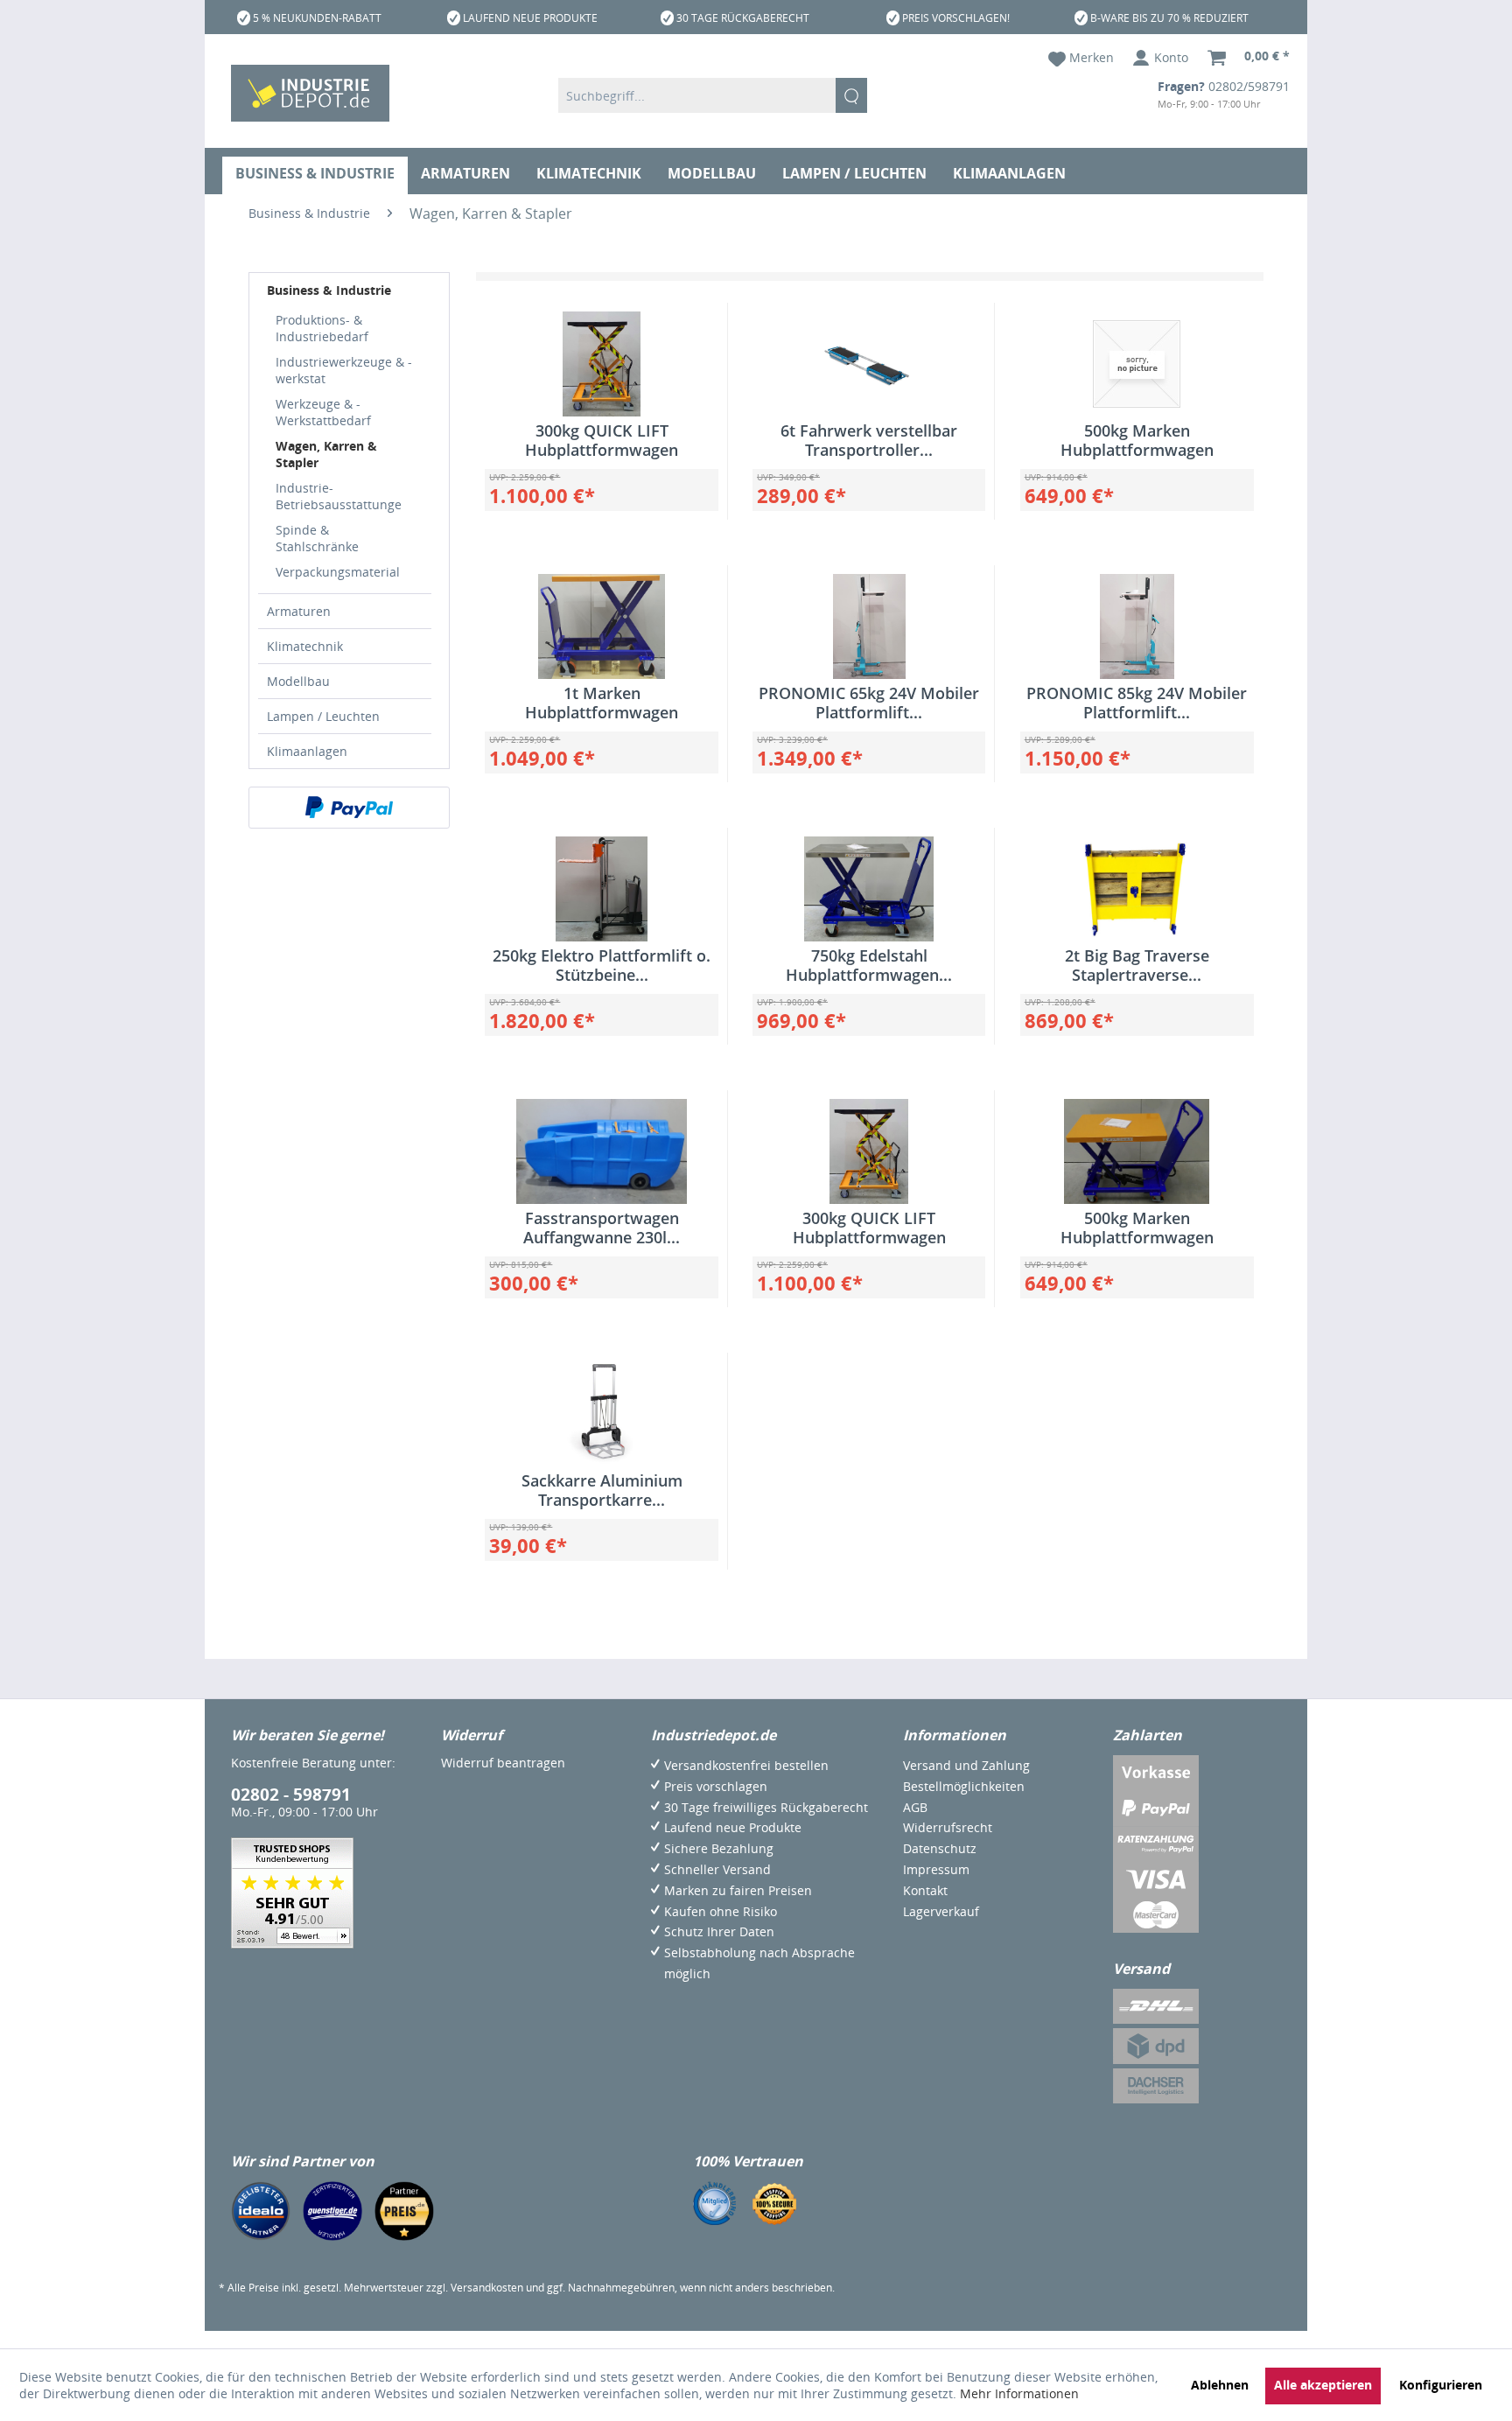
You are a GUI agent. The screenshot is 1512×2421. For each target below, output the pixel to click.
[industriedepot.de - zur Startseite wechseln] (310, 93)
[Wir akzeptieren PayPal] (349, 808)
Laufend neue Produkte (530, 18)
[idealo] (261, 2211)
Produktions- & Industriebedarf (322, 328)
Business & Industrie (329, 290)
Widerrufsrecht (948, 1827)
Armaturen (299, 611)
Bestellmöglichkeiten (964, 1786)
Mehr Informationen (1019, 2393)
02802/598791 (1249, 86)
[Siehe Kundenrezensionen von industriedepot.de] (292, 1893)
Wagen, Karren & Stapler (326, 454)
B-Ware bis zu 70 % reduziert (1169, 18)
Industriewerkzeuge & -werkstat (344, 370)
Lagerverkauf (941, 1911)
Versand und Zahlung (966, 1765)
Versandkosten (487, 2288)
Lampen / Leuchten (323, 716)
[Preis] (404, 2211)
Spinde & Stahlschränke (317, 538)
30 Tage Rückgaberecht (743, 18)
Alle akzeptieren (1323, 2385)
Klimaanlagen (307, 751)
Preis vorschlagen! (956, 18)
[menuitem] (713, 95)
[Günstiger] (332, 2211)
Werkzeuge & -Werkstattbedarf (323, 412)
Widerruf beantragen (503, 1763)
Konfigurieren (1441, 2385)
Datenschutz (940, 1848)
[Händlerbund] (714, 2203)
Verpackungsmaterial (338, 572)
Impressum (936, 1869)
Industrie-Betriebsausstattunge (339, 496)
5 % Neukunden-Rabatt (317, 18)
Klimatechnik (305, 646)
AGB (915, 1807)
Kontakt (925, 1890)
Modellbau (298, 681)
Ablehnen (1220, 2385)
